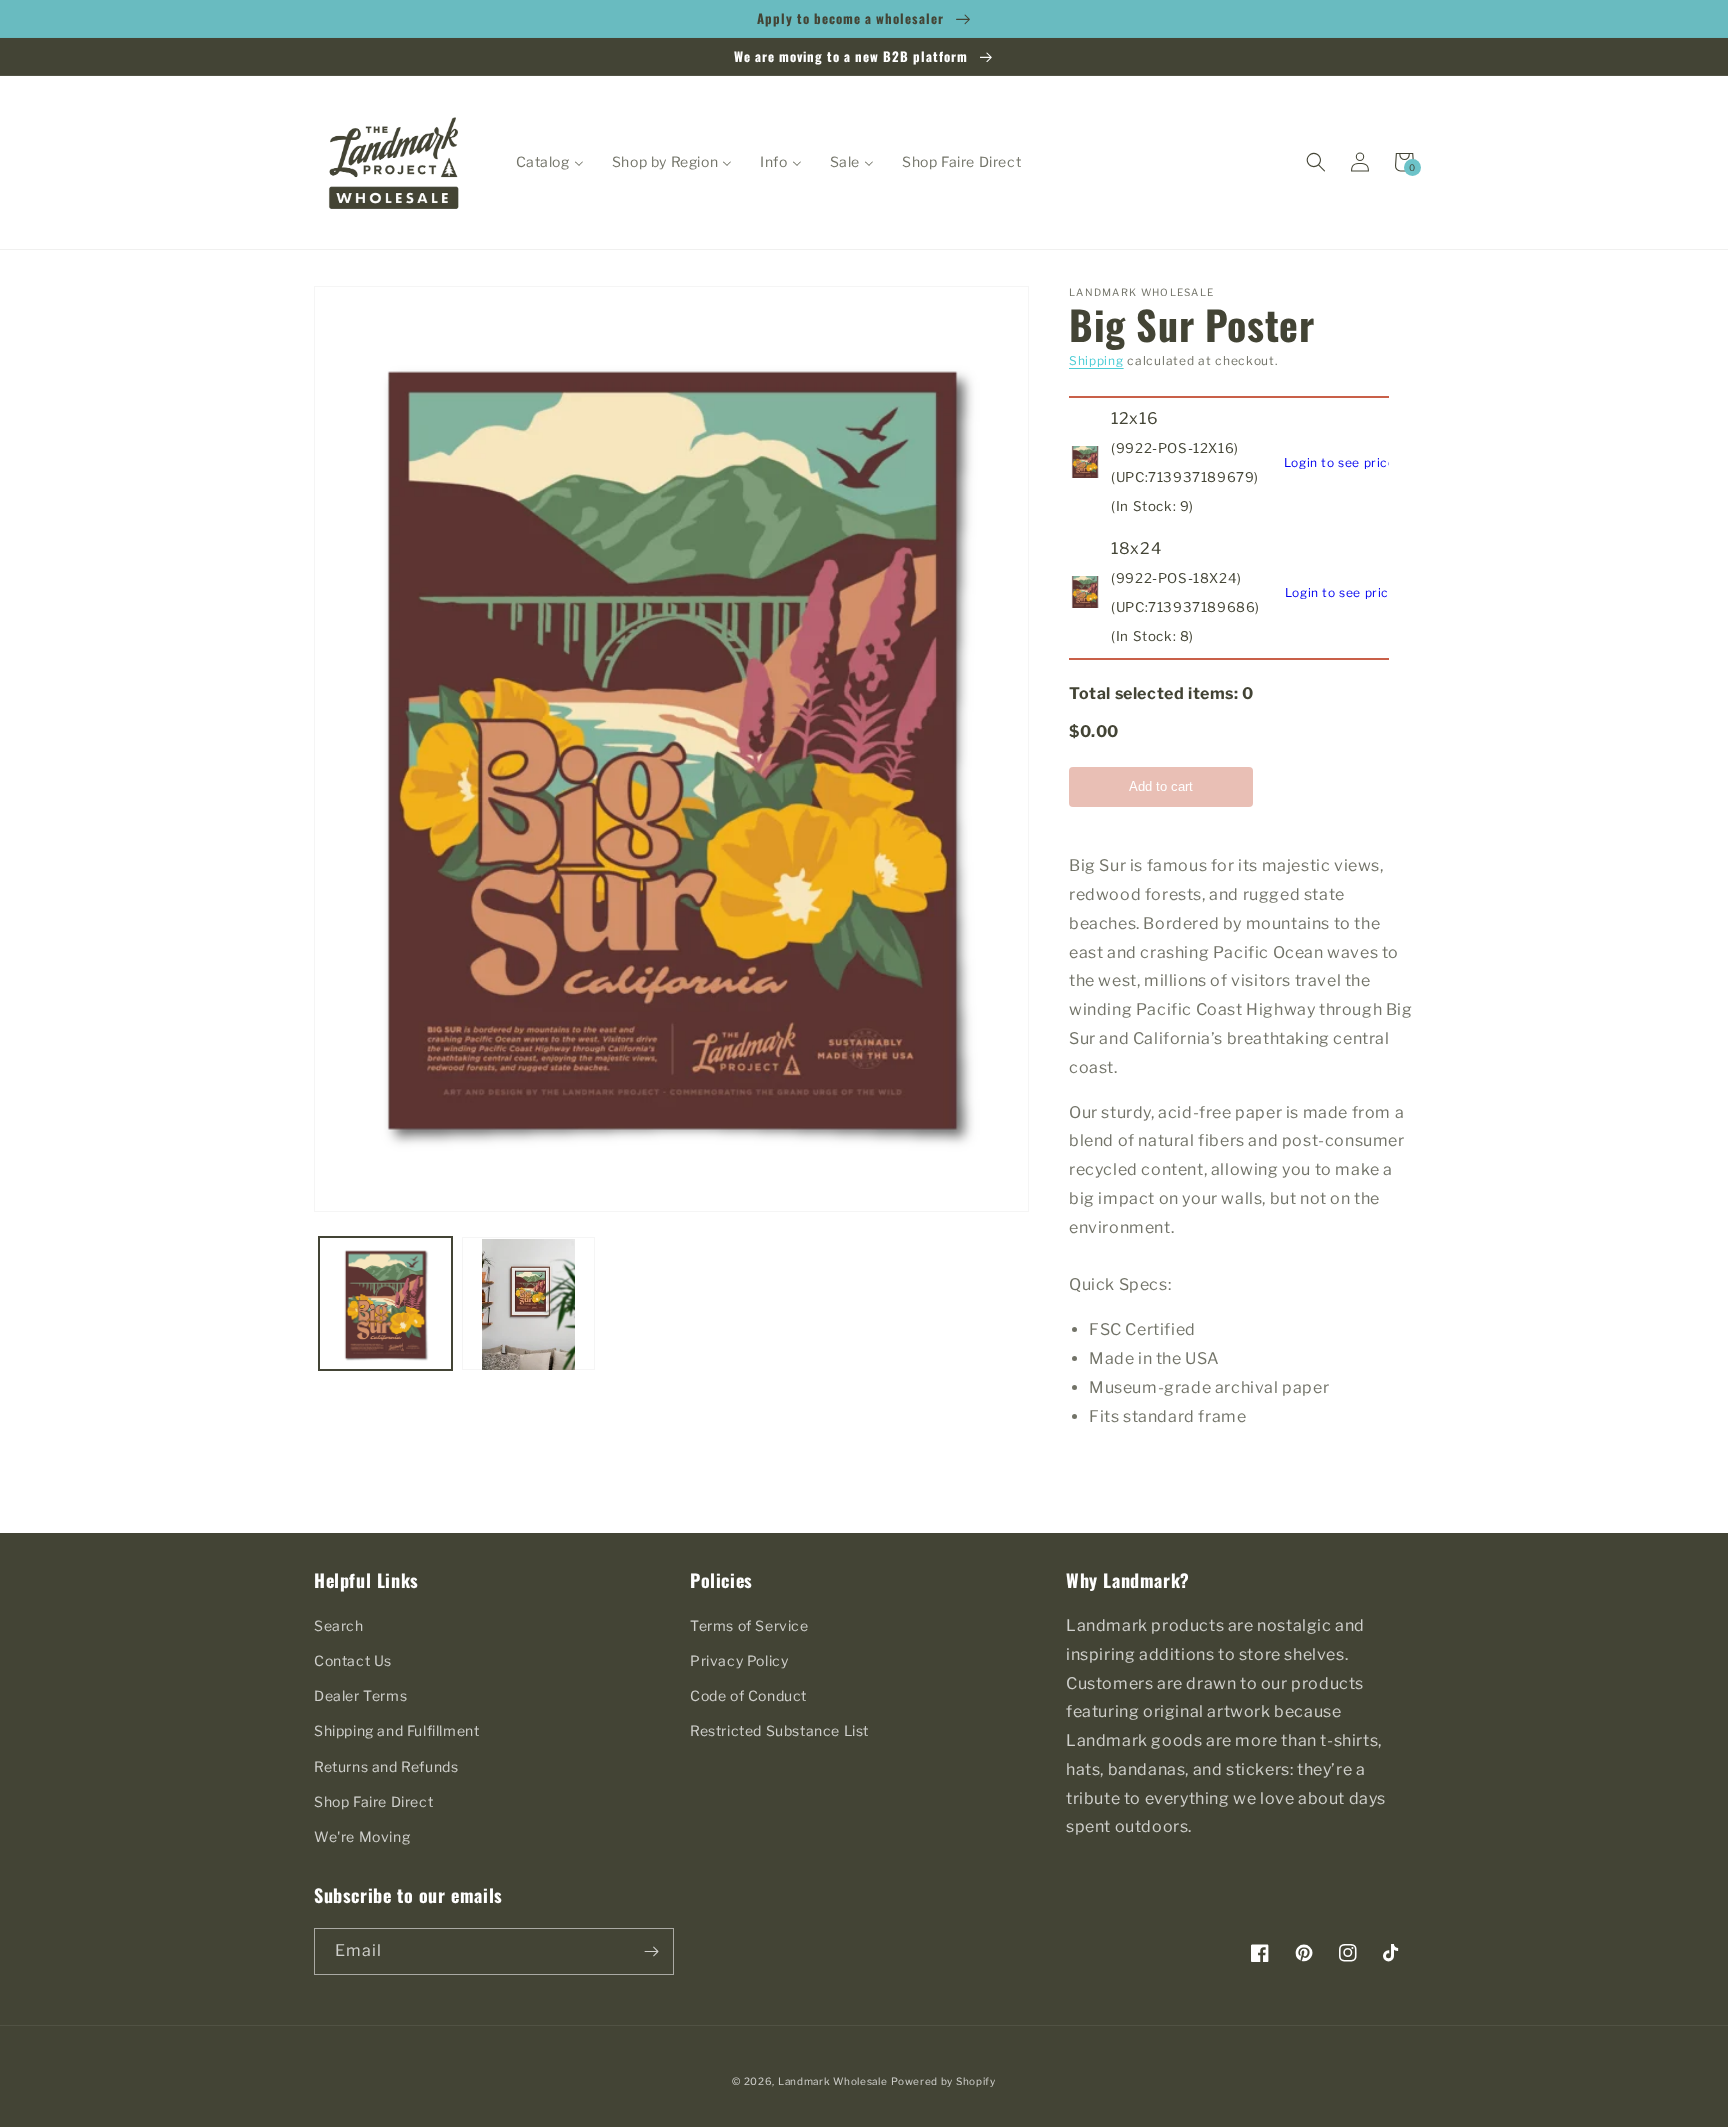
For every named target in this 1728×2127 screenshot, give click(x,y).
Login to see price (1340, 462)
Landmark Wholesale (833, 2081)
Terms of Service (749, 1625)
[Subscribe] (651, 1951)
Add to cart (1161, 786)
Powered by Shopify (943, 2081)
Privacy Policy (739, 1660)
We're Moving (362, 1836)
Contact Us (353, 1660)
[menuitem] (550, 162)
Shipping (1096, 360)
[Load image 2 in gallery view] (528, 1304)
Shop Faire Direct (373, 1801)
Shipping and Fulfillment (396, 1730)
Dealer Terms (360, 1695)
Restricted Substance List (779, 1730)
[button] (1316, 162)
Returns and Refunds (386, 1766)
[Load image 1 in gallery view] (385, 1304)
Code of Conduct (748, 1695)
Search (339, 1625)
